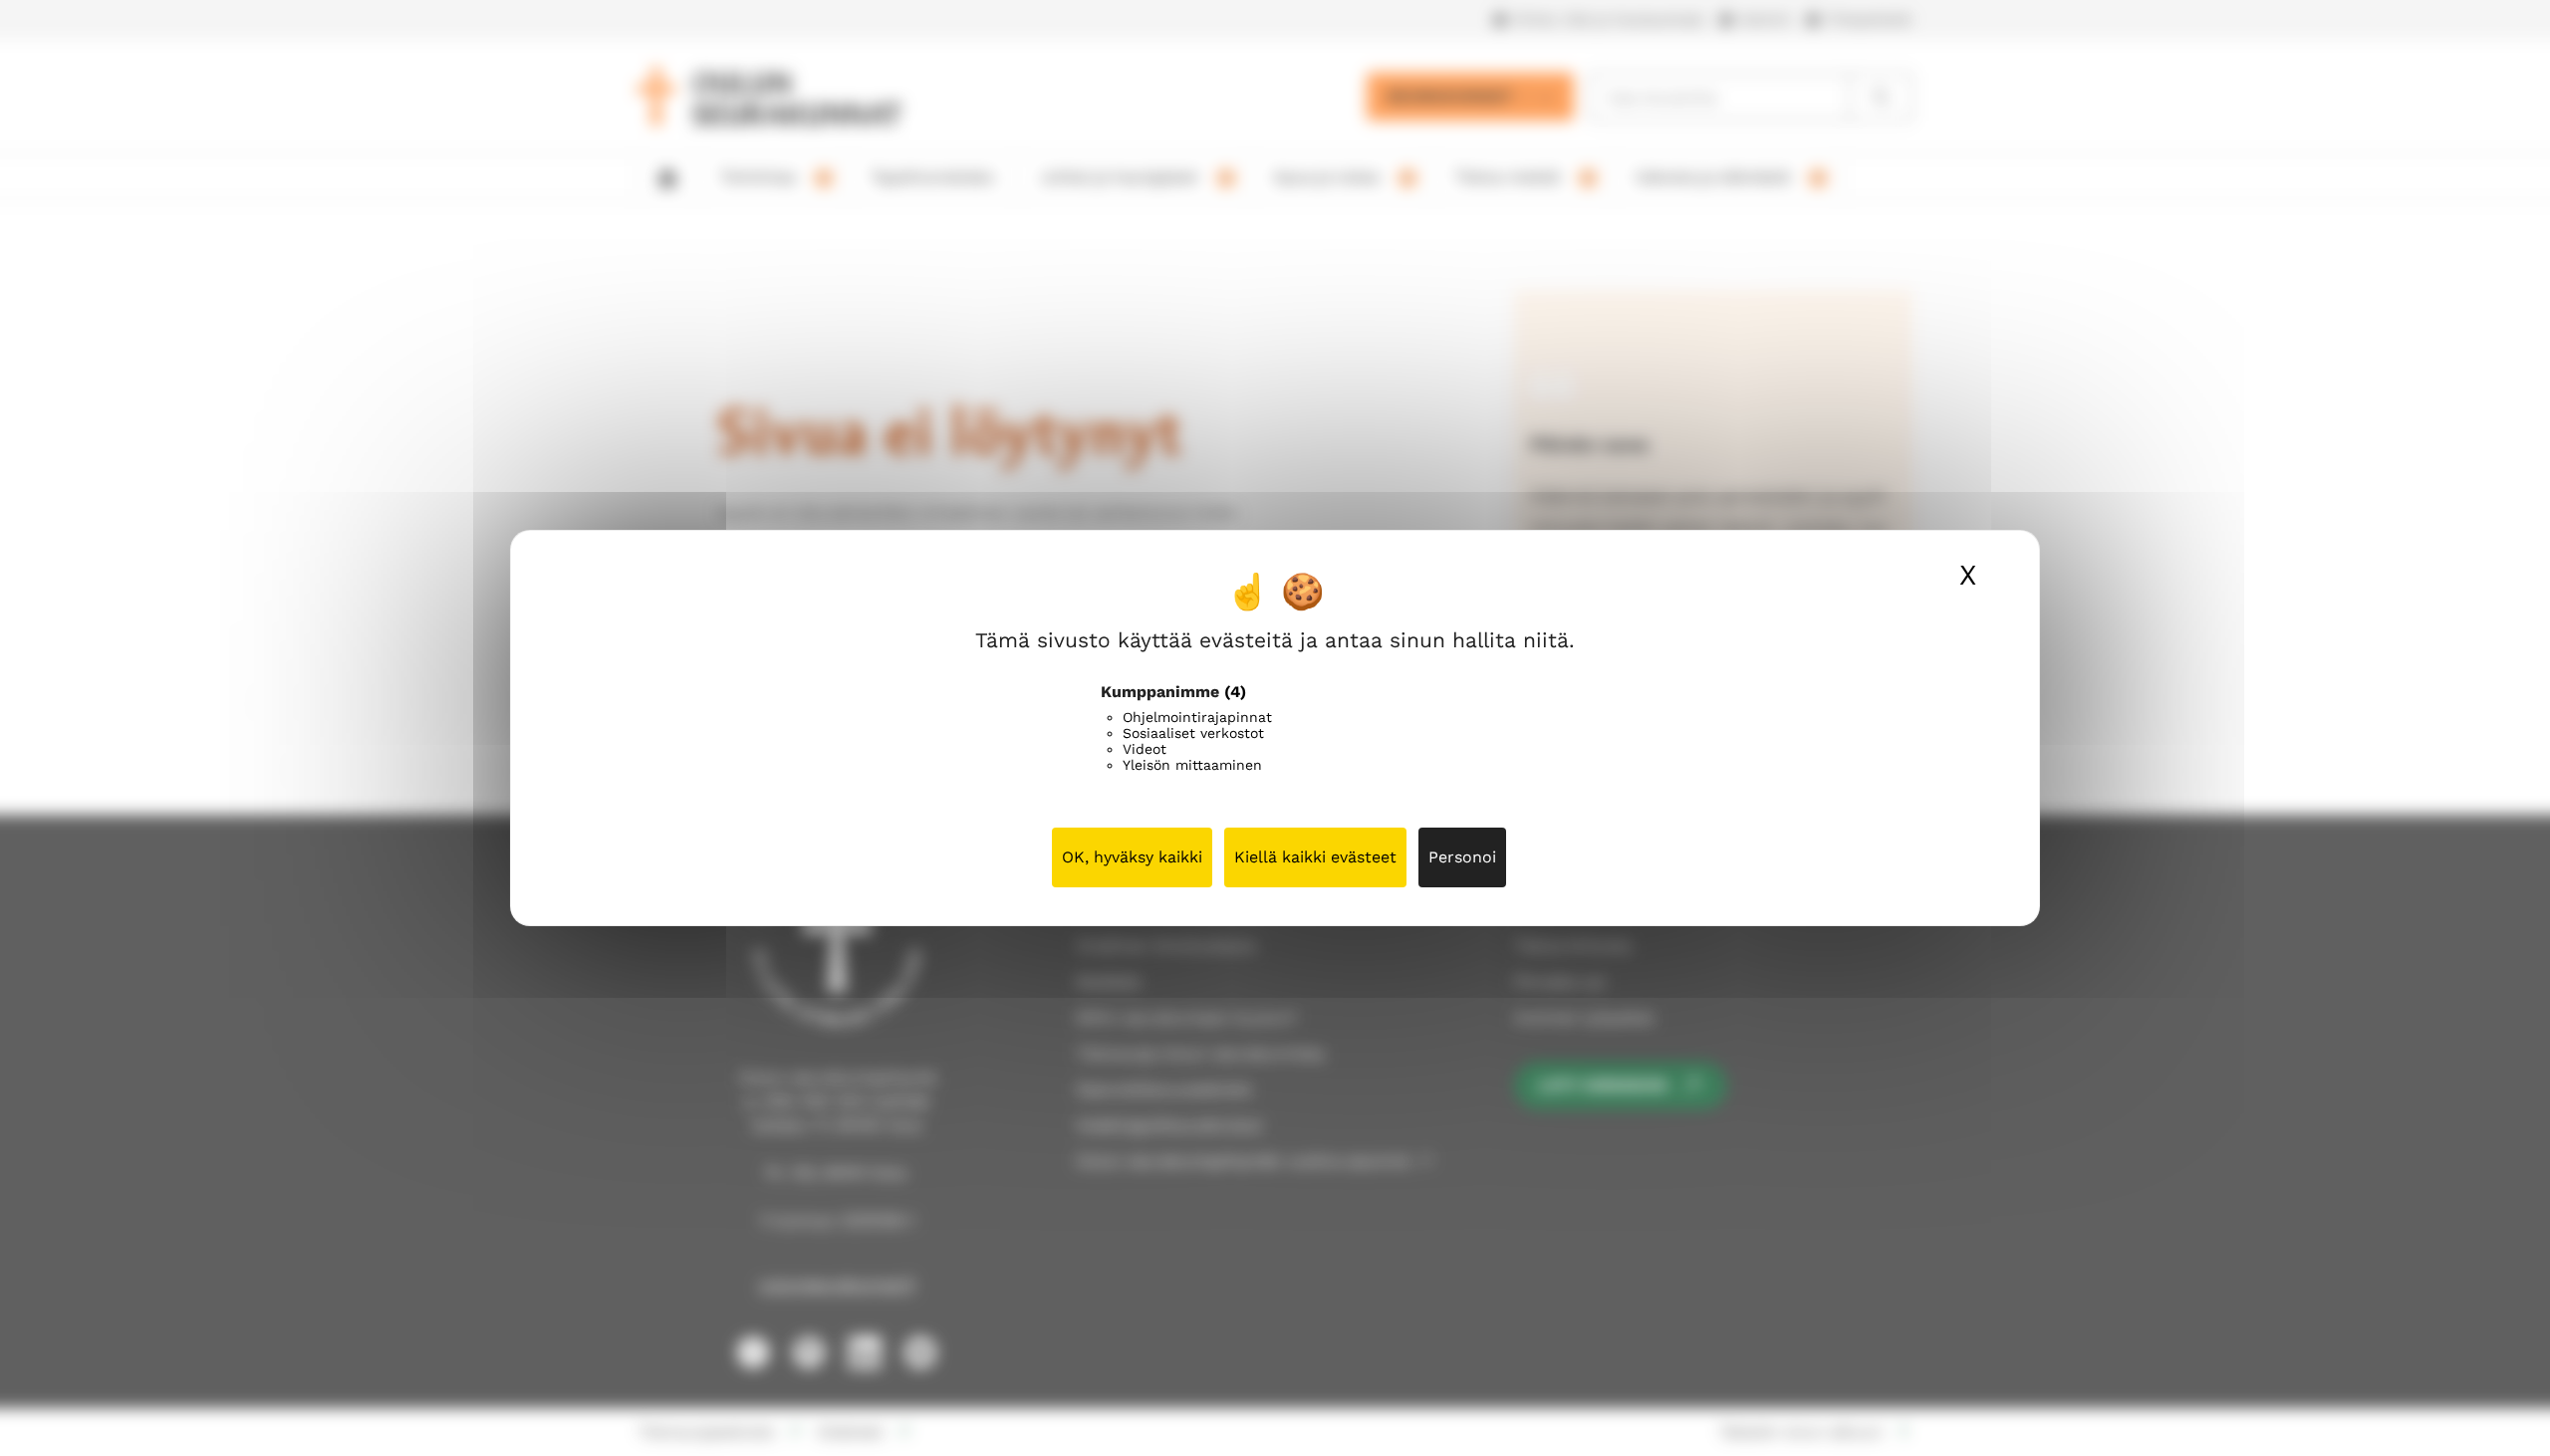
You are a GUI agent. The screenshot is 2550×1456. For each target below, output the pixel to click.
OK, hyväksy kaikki (1132, 857)
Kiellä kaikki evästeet (1315, 857)
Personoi (1462, 857)
